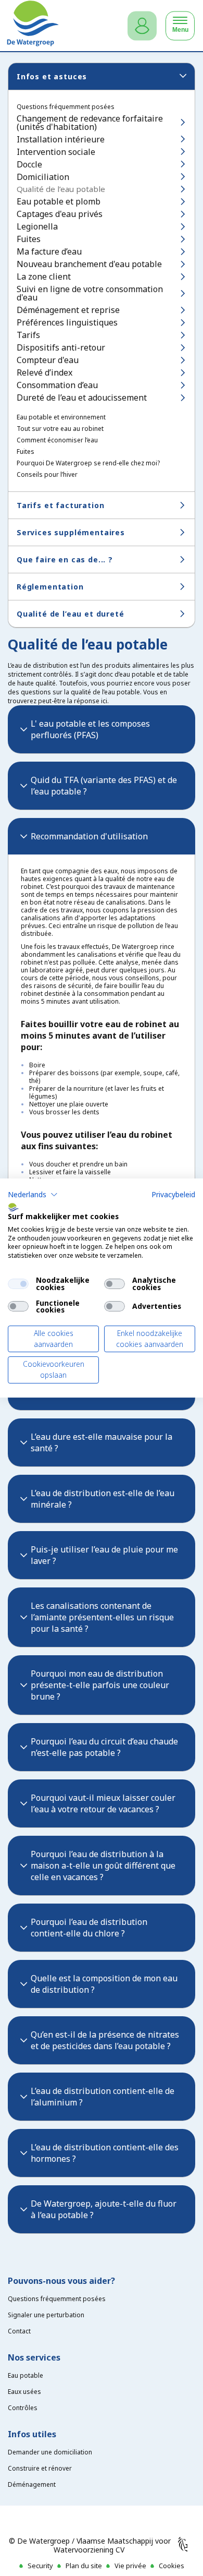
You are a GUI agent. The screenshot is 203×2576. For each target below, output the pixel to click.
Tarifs (28, 335)
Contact (19, 2331)
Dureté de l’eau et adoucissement (82, 398)
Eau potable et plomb (59, 201)
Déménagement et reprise (68, 310)
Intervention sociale (56, 152)
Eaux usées (24, 2392)
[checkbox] (18, 1284)
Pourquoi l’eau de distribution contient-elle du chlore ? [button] (89, 1928)
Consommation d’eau (57, 385)
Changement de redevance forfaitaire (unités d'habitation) (90, 123)
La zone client (44, 276)
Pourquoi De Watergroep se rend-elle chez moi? (88, 463)
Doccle (29, 164)
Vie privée (130, 2566)
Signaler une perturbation (46, 2315)
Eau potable (26, 2375)
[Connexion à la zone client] (142, 26)
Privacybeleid (173, 1194)
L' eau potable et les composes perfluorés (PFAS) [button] (90, 729)
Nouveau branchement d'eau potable (89, 264)
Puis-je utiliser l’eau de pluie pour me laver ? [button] (104, 1555)
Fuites (29, 239)
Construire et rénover (40, 2468)
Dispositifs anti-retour (61, 347)
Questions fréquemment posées (66, 107)
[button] (33, 1195)
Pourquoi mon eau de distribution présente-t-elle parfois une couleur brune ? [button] (100, 1685)
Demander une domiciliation (50, 2452)
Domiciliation (43, 177)
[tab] (102, 729)
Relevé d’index (45, 372)
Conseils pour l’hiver (47, 475)
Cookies (172, 2566)
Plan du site (84, 2566)
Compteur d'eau (48, 360)
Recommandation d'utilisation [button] (89, 836)
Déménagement (32, 2484)
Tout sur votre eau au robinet (60, 429)
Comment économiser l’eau (57, 440)
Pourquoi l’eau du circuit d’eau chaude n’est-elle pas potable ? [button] (104, 1747)
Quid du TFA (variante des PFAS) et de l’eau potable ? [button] (104, 786)
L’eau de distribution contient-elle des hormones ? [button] (105, 2153)
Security (40, 2566)
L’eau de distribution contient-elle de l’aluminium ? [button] (103, 2097)
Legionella (37, 226)
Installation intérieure (61, 139)
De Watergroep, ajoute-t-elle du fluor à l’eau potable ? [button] (104, 2209)
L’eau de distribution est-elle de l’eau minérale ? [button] (103, 1499)
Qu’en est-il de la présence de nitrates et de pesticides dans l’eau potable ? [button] (105, 2040)
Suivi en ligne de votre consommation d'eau (90, 293)
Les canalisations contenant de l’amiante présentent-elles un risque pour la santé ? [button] (102, 1617)
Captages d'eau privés (60, 214)
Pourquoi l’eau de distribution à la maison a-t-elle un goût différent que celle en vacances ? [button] (103, 1865)
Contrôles (23, 2408)
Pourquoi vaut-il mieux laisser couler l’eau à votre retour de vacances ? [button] (103, 1803)
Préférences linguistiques (67, 322)
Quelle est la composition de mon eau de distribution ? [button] (104, 1984)
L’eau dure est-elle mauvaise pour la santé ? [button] (102, 1442)
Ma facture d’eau (49, 251)
